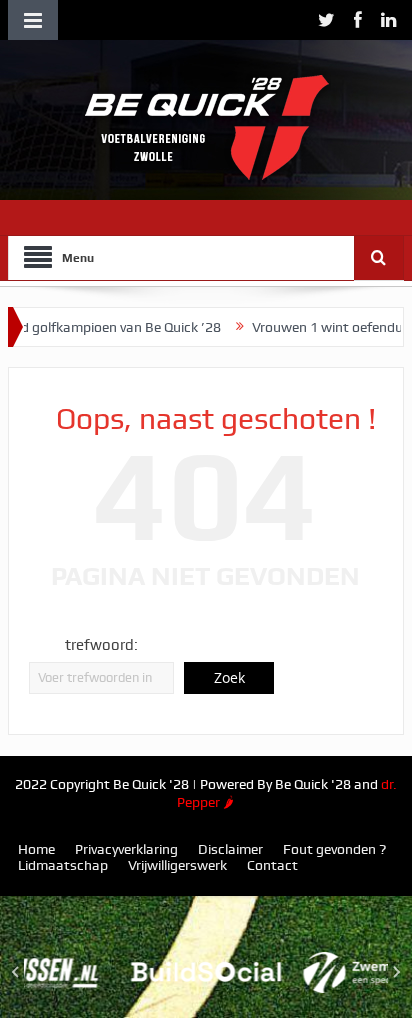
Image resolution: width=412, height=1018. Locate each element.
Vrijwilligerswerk (177, 865)
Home (36, 849)
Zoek (229, 677)
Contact (272, 865)
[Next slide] (396, 972)
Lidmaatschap (63, 865)
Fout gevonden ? (334, 849)
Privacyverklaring (126, 849)
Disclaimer (230, 849)
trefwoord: (101, 645)
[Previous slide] (16, 972)
